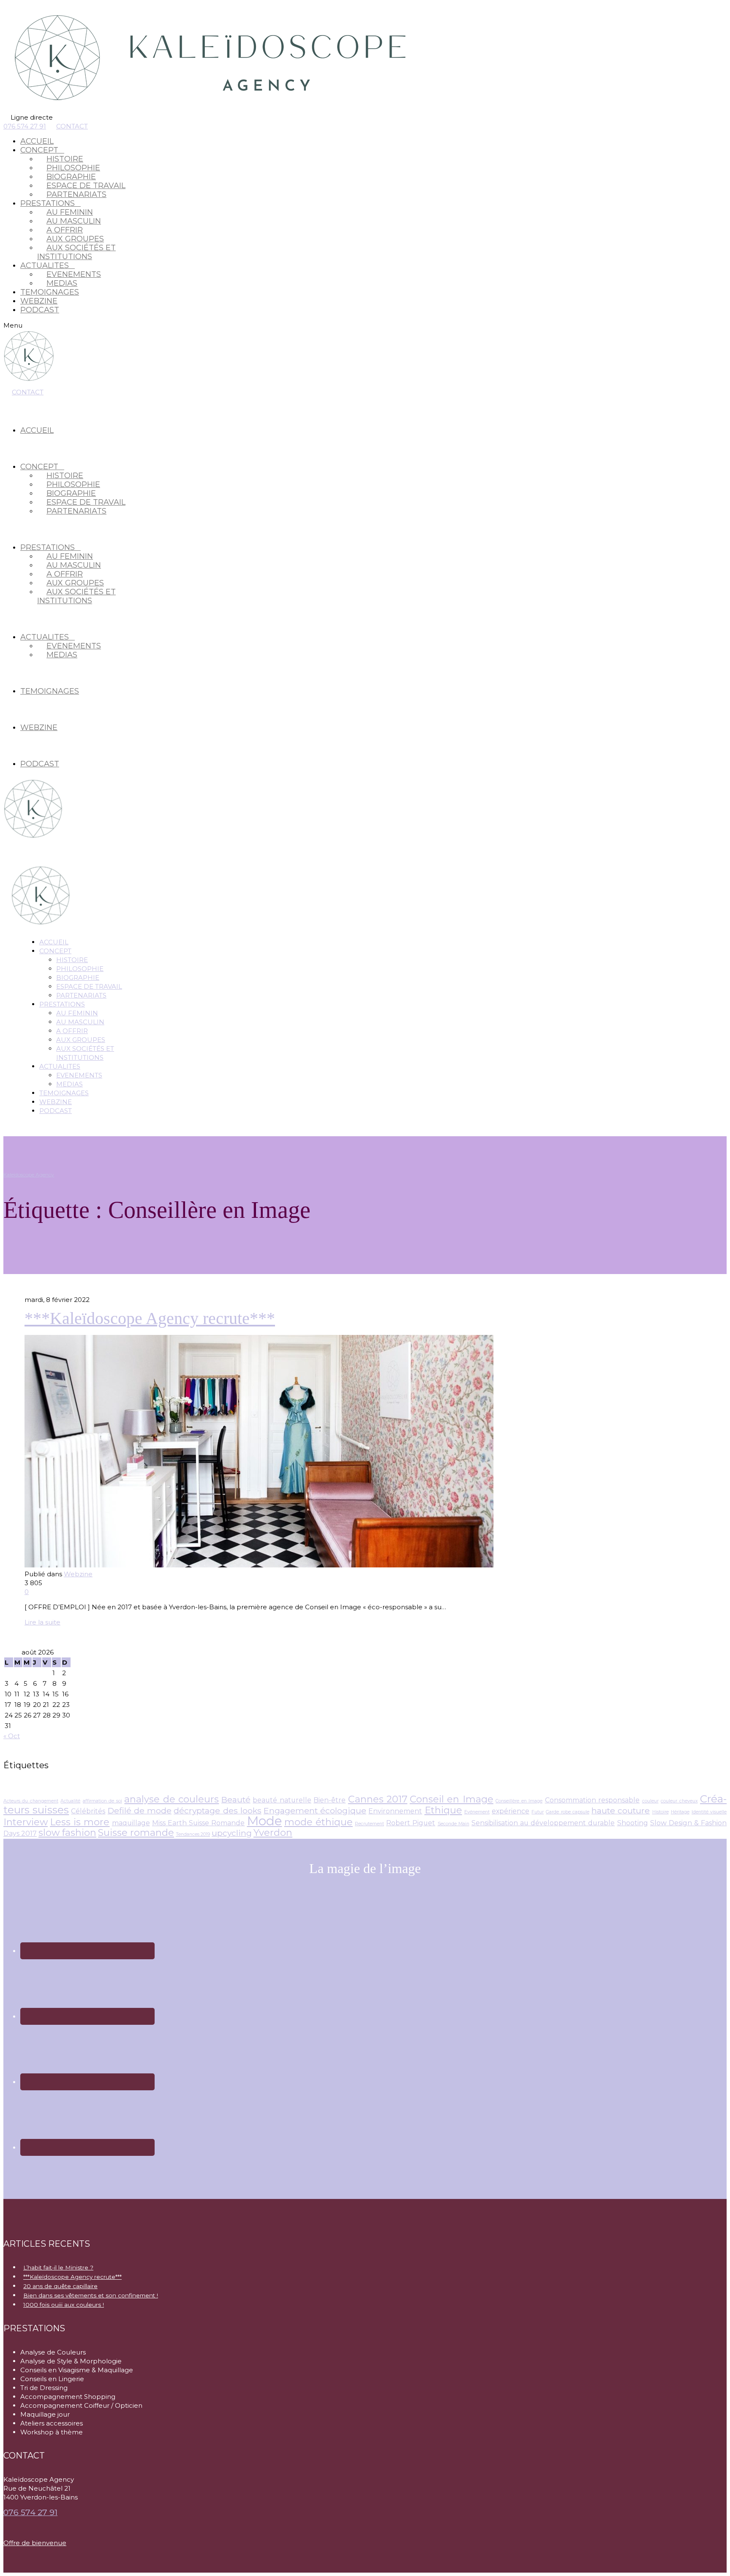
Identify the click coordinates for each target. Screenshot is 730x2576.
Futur (538, 1812)
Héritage (680, 1812)
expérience (511, 1811)
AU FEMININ (77, 1013)
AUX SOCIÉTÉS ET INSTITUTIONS (76, 252)
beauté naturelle (282, 1800)
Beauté (236, 1799)
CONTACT (72, 126)
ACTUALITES (60, 1066)
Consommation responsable (592, 1800)
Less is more (80, 1822)
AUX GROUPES (81, 1040)
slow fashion (67, 1833)
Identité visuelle (709, 1812)
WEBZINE (39, 301)
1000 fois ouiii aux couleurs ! (64, 2305)
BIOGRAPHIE (78, 978)
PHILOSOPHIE (80, 969)
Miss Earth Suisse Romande (198, 1823)
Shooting (633, 1823)
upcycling (232, 1833)
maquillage (131, 1823)
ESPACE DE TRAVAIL (89, 986)
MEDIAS (62, 283)
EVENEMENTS (79, 1075)
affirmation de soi (102, 1801)
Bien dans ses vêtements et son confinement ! (91, 2295)
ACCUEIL (37, 141)
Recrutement (369, 1824)
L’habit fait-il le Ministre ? (58, 2267)
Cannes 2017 (378, 1799)
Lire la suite (42, 1622)
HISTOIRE (72, 960)
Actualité (70, 1801)
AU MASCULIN (80, 1022)
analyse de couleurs (172, 1799)
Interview (26, 1822)
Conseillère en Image (519, 1801)
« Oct (12, 1736)
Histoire (661, 1812)
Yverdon (273, 1833)
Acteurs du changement (31, 1801)
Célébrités (88, 1811)
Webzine (78, 1574)
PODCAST (40, 310)
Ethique (443, 1810)
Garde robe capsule (567, 1812)
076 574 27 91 (25, 126)
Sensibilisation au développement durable (543, 1823)
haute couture (621, 1810)
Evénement (477, 1812)
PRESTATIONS (62, 1004)
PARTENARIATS (76, 194)
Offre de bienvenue (35, 2543)
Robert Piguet (411, 1823)
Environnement (395, 1811)
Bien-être (330, 1800)
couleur (650, 1801)
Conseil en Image (452, 1799)
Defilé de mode (140, 1810)
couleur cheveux (679, 1801)
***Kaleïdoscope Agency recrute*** (150, 1318)
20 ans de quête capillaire (60, 2286)
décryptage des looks (217, 1810)
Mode (265, 1821)
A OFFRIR (72, 1031)
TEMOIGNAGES (50, 292)
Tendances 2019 (193, 1834)
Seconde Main (454, 1824)
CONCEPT (55, 951)
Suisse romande (136, 1833)
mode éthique (319, 1822)
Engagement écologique (315, 1810)
